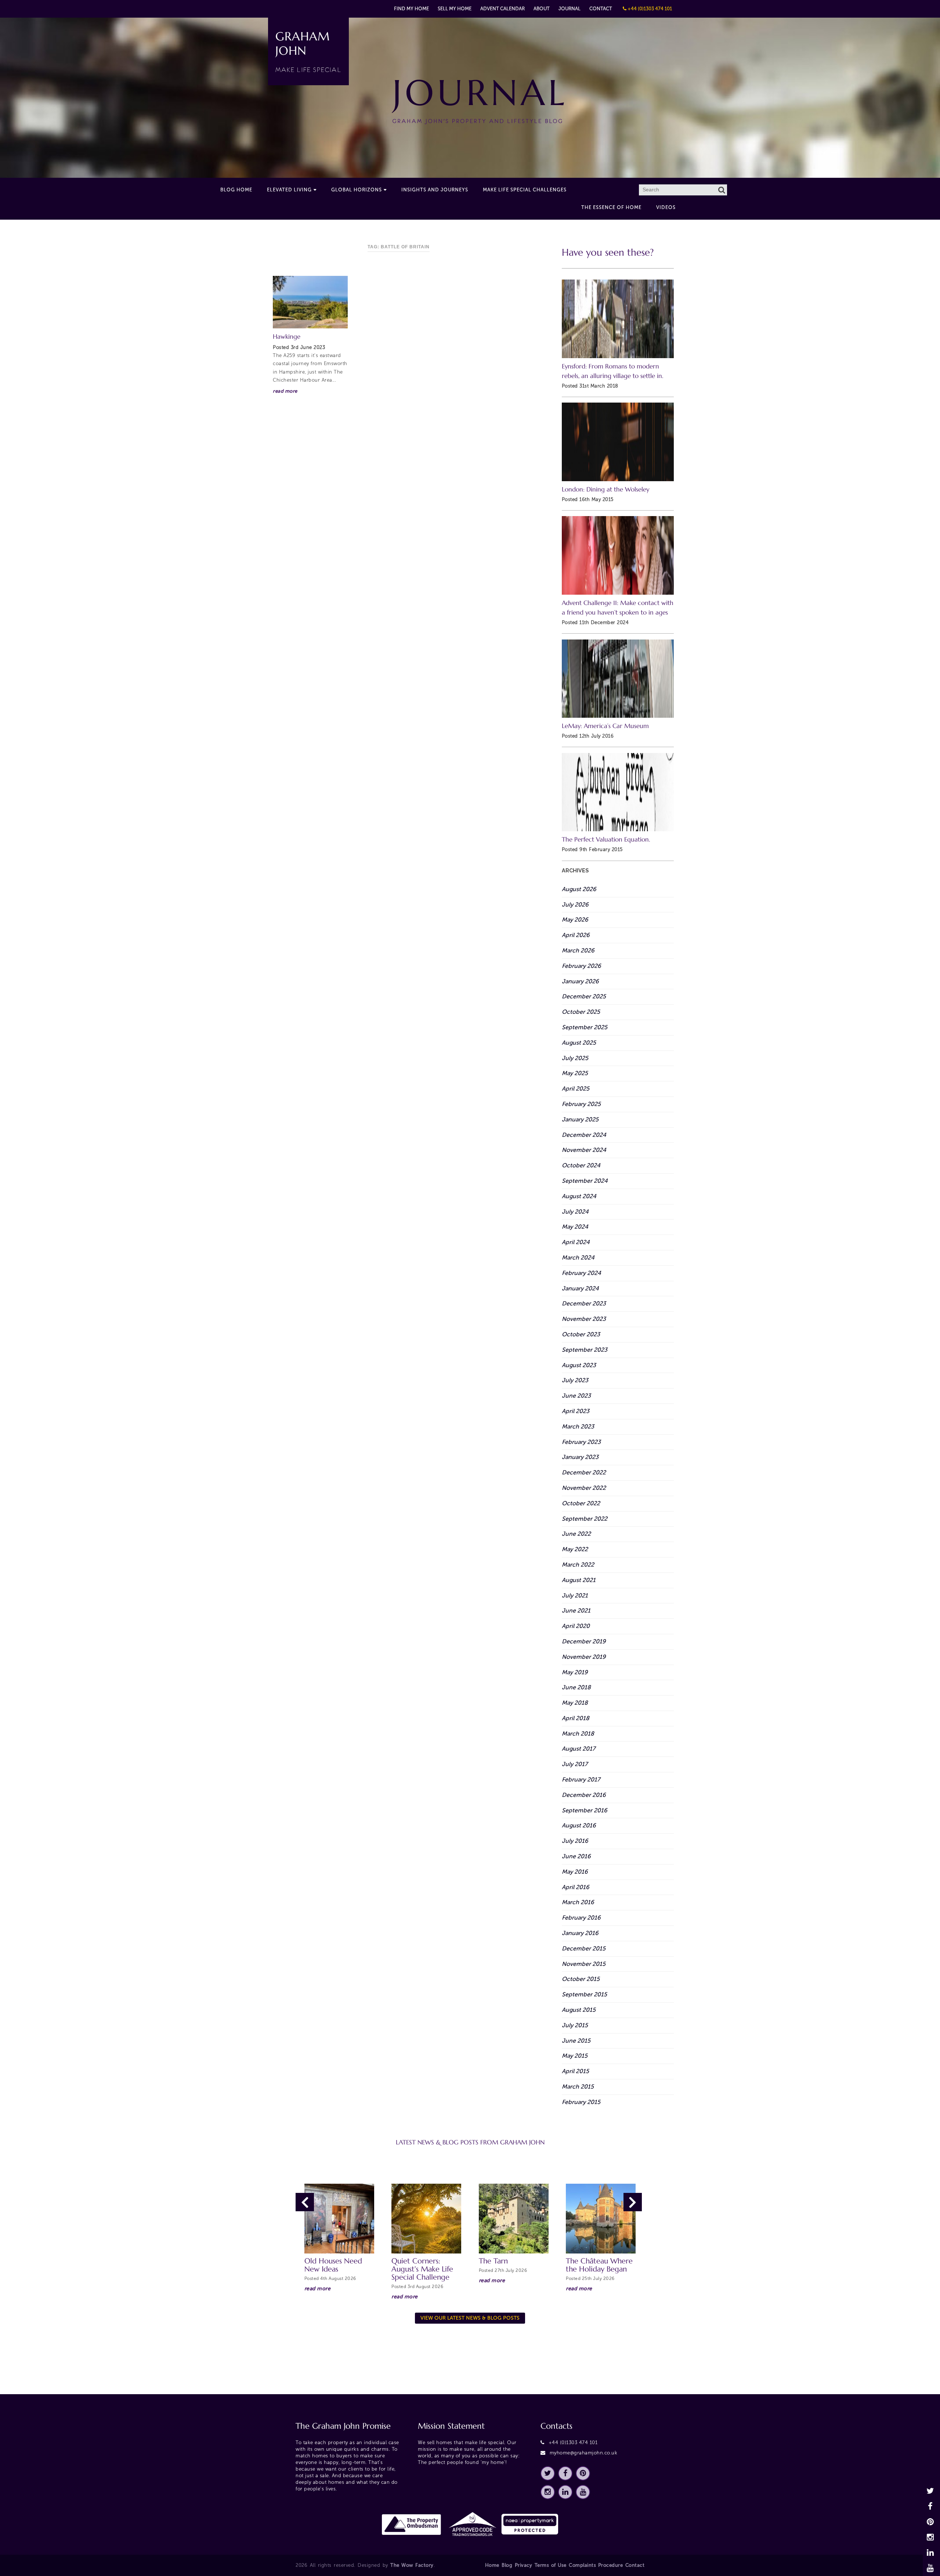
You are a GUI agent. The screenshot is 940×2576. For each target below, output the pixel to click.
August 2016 (579, 1825)
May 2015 (575, 2056)
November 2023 (584, 1319)
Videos (666, 207)
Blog (507, 2565)
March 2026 (578, 950)
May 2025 (575, 1073)
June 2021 (576, 1611)
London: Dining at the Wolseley (605, 489)
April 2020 (576, 1626)
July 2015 (575, 2025)
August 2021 (579, 1580)
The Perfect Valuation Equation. (606, 840)
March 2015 (578, 2087)
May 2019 (575, 1672)
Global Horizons (357, 190)
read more (285, 391)
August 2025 (579, 1043)
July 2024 (575, 1212)
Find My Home (411, 9)
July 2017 (575, 1764)
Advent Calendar (502, 9)
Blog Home (236, 190)
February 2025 (581, 1104)
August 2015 (579, 2010)
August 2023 (579, 1365)
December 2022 (584, 1472)
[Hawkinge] (310, 302)
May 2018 (575, 1703)
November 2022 (584, 1488)
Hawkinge (287, 337)
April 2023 (576, 1411)
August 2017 (579, 1749)
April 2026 (576, 935)
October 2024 (581, 1165)
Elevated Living (289, 190)
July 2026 (575, 905)
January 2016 (580, 1933)
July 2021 (575, 1595)
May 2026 (575, 920)
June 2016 (576, 1856)
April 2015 (575, 2071)
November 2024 (584, 1150)
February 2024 (581, 1273)
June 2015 (576, 2041)
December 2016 (584, 1795)
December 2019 (584, 1641)
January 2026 (580, 981)
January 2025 (580, 1119)
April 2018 (576, 1718)
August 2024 (579, 1196)
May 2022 (575, 1549)
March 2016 (578, 1902)
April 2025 (576, 1089)
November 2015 (584, 1964)
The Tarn (493, 2261)
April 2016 (576, 1887)
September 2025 (585, 1027)
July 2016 (575, 1841)
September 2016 (585, 1810)
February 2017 (581, 1779)
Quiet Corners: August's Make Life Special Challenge (422, 2269)
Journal (570, 9)
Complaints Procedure (596, 2565)
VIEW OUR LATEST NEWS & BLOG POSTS (470, 2318)
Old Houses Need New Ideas (333, 2265)
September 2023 (585, 1350)
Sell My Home (455, 9)
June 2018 (576, 1687)
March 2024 (578, 1258)
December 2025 (584, 996)
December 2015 (584, 1948)
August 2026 (579, 889)
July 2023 (575, 1380)
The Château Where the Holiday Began (599, 2265)
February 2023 (581, 1442)
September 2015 (584, 1994)
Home (492, 2565)
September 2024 (585, 1181)
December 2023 (584, 1303)
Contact (601, 9)
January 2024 (580, 1288)
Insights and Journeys (435, 190)
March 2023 (578, 1426)
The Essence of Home (611, 207)
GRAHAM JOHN (308, 51)
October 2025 (581, 1012)
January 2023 (580, 1457)
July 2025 (575, 1058)
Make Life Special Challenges (525, 190)
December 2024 (584, 1135)
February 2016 (581, 1918)
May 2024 (575, 1227)
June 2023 (576, 1396)
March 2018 (578, 1734)
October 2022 (581, 1503)
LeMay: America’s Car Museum (605, 726)
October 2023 (581, 1334)
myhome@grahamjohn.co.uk (584, 2453)
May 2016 (575, 1872)
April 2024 (576, 1242)
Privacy (524, 2565)
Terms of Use (551, 2565)
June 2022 (576, 1534)
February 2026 (581, 966)
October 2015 (581, 1979)
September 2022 (585, 1519)
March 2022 (578, 1565)
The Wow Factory (412, 2565)
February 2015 (581, 2102)
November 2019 (584, 1657)
